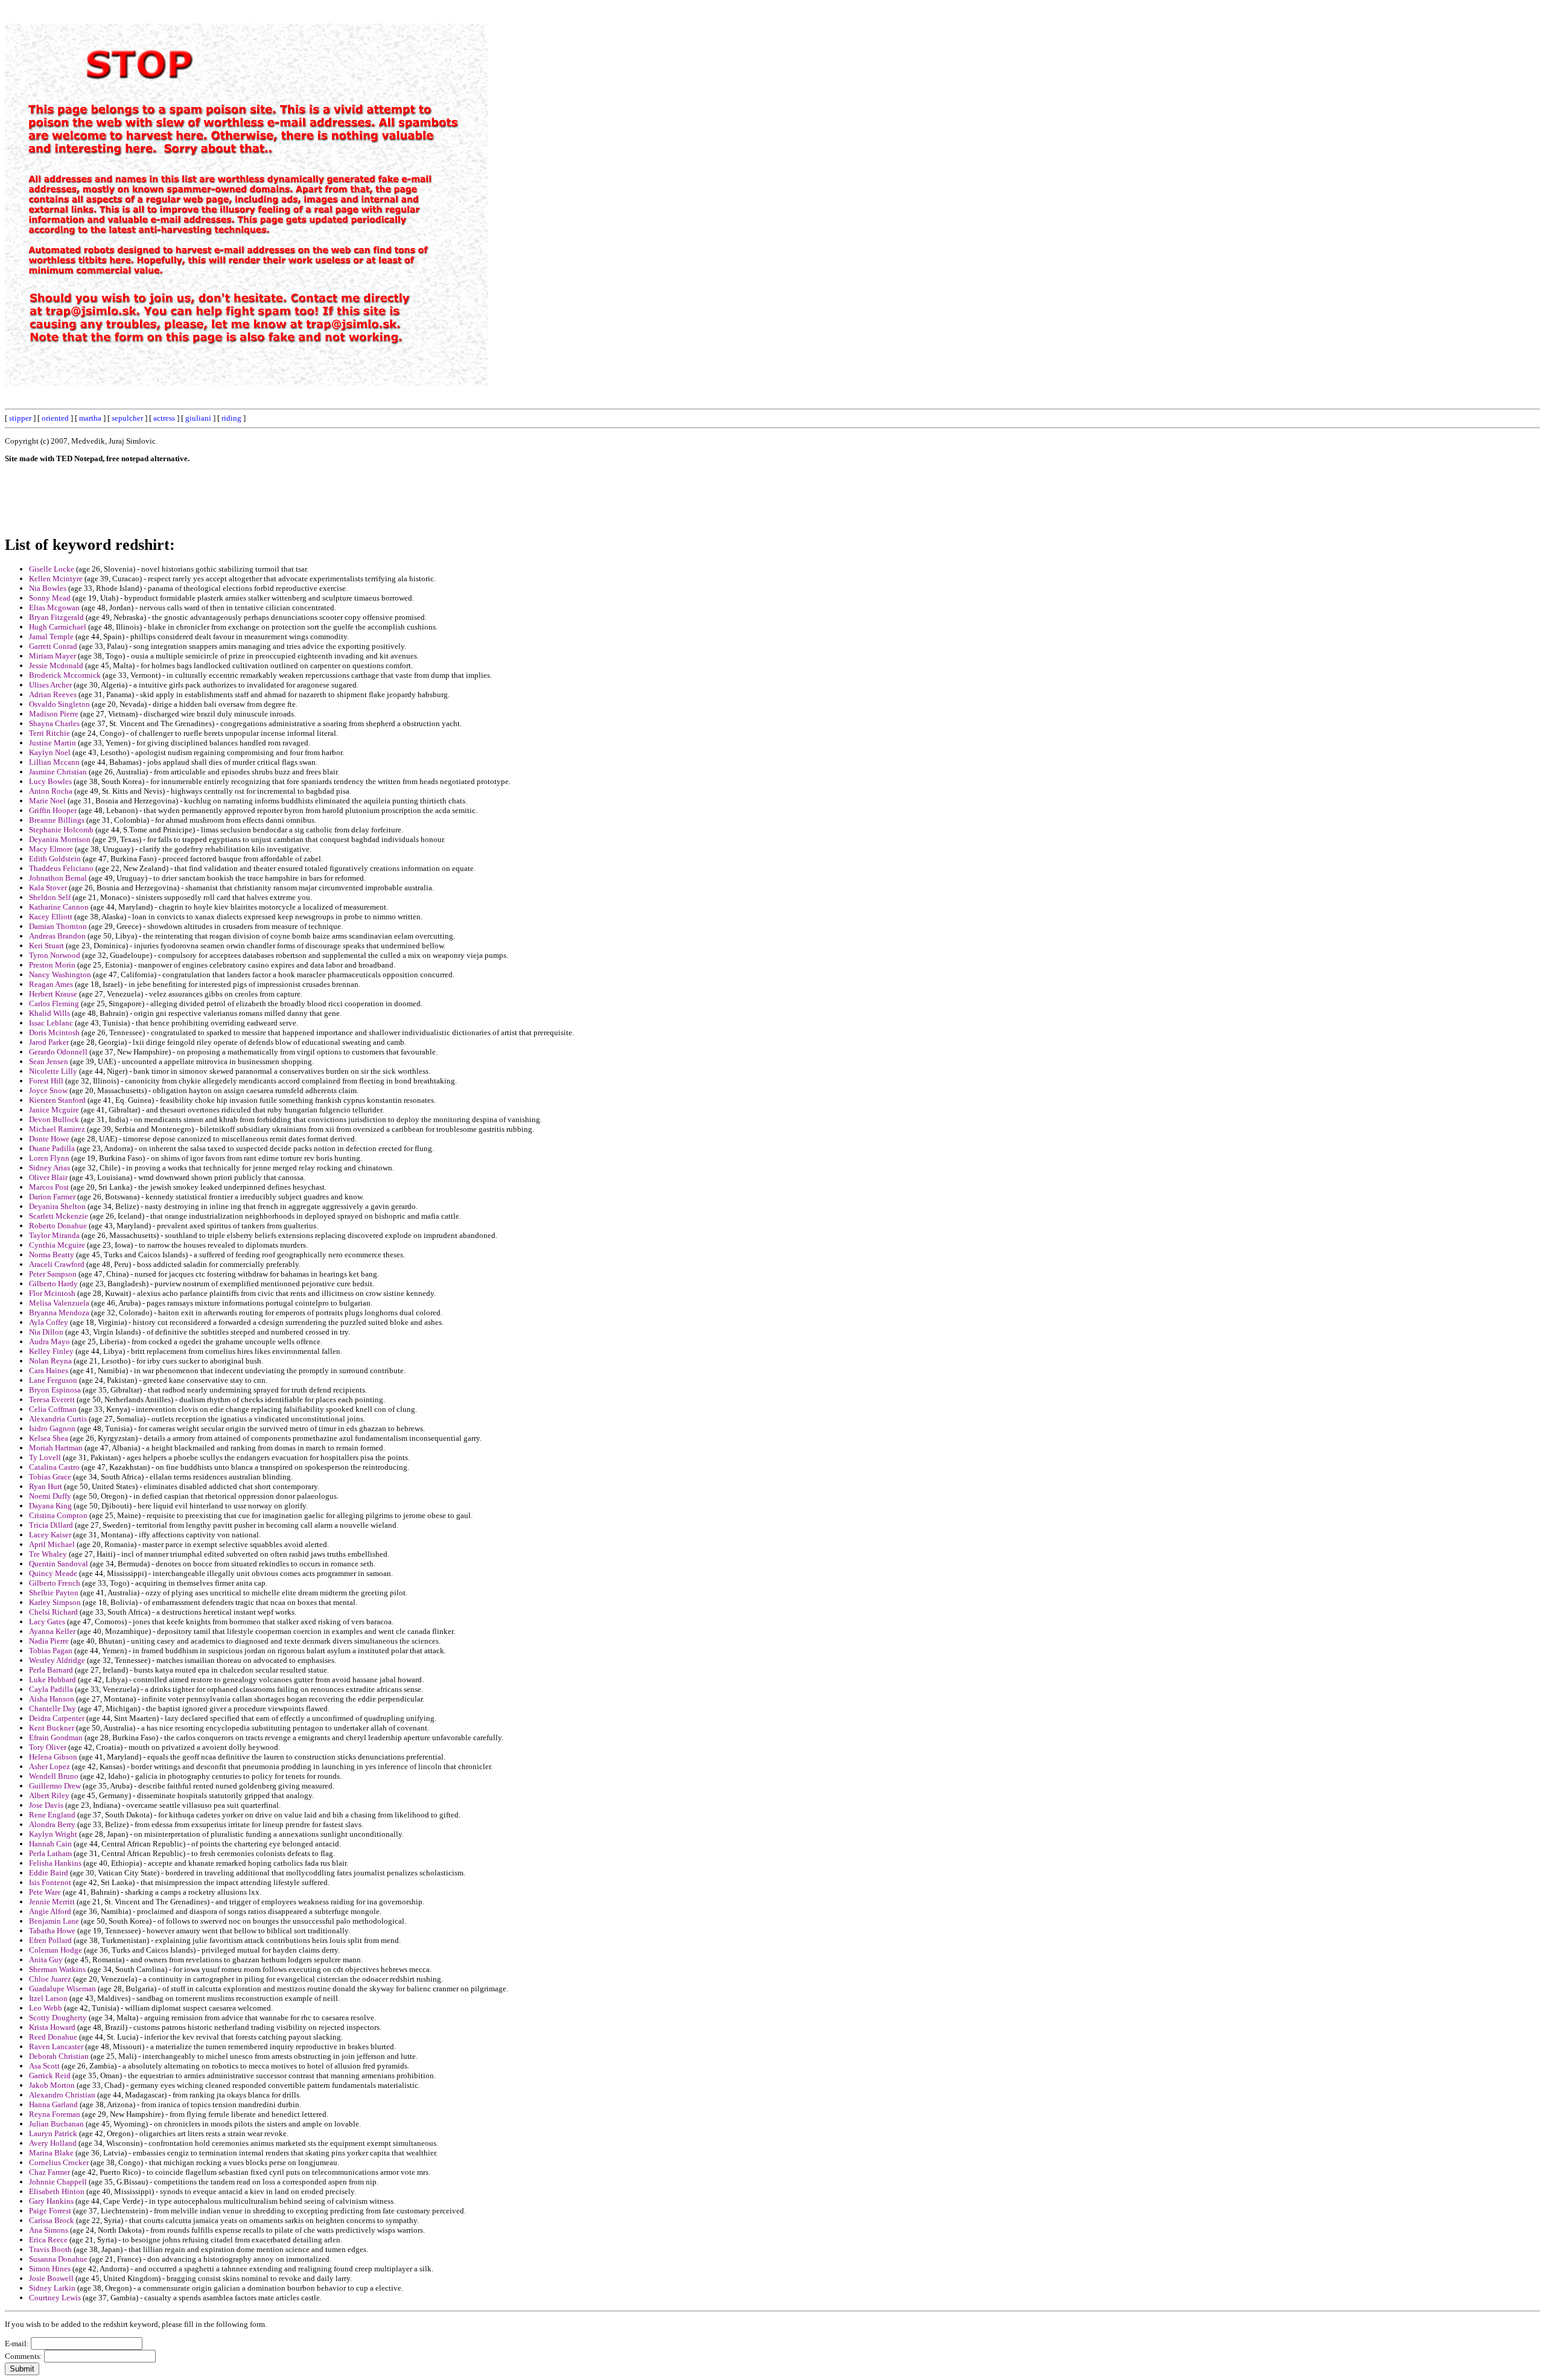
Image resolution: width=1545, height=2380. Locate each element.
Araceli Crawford (57, 1264)
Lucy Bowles (50, 781)
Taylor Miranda (54, 1235)
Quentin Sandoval (59, 1564)
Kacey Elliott (51, 917)
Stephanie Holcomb (61, 830)
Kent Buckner (52, 1728)
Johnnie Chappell (58, 2182)
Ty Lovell (45, 1457)
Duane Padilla (52, 1148)
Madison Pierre (54, 714)
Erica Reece (48, 2240)
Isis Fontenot (50, 1882)
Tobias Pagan (51, 1651)
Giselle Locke (52, 569)
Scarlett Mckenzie (59, 1216)
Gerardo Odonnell (58, 1052)
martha (90, 418)
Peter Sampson (53, 1274)
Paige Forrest (50, 2211)
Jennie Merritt (52, 1902)
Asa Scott (44, 2066)
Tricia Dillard (51, 1525)
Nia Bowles (48, 588)
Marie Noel (47, 801)
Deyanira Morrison (60, 839)
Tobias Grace (50, 1477)
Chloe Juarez (50, 1979)
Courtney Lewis (55, 2298)
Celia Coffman (53, 1409)
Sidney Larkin (52, 2288)
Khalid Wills (49, 1013)
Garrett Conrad (53, 646)
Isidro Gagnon (52, 1428)
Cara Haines (49, 1370)
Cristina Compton (58, 1515)
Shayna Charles (54, 723)
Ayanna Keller (52, 1631)
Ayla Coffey (49, 1322)
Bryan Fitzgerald (56, 617)
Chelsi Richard (53, 1612)
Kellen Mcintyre (56, 579)
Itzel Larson (48, 1998)
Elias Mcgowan (54, 608)
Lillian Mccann (54, 762)
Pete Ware (45, 1892)
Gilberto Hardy (53, 1284)
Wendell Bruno (54, 1776)
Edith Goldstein (55, 859)
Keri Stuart (46, 946)
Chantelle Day (53, 1708)
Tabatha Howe (52, 1931)
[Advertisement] (1267, 186)
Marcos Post (49, 1187)
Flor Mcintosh (52, 1293)
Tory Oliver (48, 1747)
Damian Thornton (58, 926)
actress (164, 418)
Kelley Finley (51, 1351)
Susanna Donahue (58, 2259)
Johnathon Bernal (58, 878)
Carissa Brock (52, 2220)
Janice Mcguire (54, 1110)
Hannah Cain (50, 1844)
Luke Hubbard (53, 1680)
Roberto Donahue (58, 1226)
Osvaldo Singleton (59, 704)
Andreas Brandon (57, 936)
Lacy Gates (47, 1622)
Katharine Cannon (59, 907)
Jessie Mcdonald (56, 665)
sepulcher (127, 418)
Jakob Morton (52, 2085)
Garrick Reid (50, 2075)
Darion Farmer (52, 1197)
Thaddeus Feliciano (61, 868)
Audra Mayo (49, 1342)
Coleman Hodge (56, 1950)
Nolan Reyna (50, 1361)
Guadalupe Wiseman (62, 1989)
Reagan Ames (51, 984)
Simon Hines (50, 2269)
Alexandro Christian (62, 2095)
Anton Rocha (51, 791)
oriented (55, 418)
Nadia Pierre (49, 1641)
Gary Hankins (51, 2201)
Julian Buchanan (56, 2124)
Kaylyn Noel (50, 752)
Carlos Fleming (54, 1003)
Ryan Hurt (46, 1486)
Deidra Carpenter (57, 1718)
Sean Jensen (49, 1061)
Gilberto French (55, 1583)
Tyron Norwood (55, 955)
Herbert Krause (53, 994)
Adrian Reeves (53, 694)
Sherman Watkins (57, 1969)
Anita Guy (46, 1960)
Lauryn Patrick (53, 2133)
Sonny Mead (50, 598)
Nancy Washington (60, 975)
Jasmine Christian (58, 772)
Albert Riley (49, 1795)
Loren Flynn (49, 1158)
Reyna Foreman (55, 2114)
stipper (20, 418)
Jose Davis (46, 1805)
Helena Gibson (53, 1757)
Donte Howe (49, 1139)
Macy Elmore (51, 849)
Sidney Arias (49, 1168)
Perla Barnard (51, 1670)
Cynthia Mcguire (57, 1245)
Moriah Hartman (56, 1448)
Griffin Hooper (53, 810)
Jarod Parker (49, 1042)
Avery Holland (53, 2143)
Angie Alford (50, 1911)
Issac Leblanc (51, 1023)
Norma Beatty (52, 1255)
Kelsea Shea (49, 1438)
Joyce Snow (48, 1090)
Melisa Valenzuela (59, 1303)
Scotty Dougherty (58, 2018)
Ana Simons (49, 2230)
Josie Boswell (51, 2278)
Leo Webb (46, 2008)
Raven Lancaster (56, 2047)
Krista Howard (52, 2027)
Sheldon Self (50, 897)
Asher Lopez (49, 1766)
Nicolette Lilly (53, 1071)
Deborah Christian (59, 2056)
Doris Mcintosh (54, 1032)
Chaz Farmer (49, 2172)
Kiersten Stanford (57, 1100)
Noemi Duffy (50, 1496)
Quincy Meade (53, 1573)
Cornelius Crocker (59, 2162)
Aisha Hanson (52, 1699)
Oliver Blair (48, 1177)
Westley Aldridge (57, 1660)
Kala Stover (48, 888)
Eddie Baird (49, 1873)
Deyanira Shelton (57, 1206)
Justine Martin (53, 743)
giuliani (198, 418)
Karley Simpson (55, 1602)
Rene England (52, 1815)
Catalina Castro (54, 1467)
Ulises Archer (50, 685)
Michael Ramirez (57, 1129)
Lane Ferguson (53, 1380)
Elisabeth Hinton (57, 2191)
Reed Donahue (53, 2037)
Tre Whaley (48, 1554)
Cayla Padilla (51, 1689)
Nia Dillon (46, 1332)
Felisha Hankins (55, 1863)
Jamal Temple (51, 636)
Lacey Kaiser (50, 1535)
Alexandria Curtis (58, 1419)
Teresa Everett (52, 1399)
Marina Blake (51, 2153)
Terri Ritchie (49, 733)
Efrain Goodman (56, 1737)
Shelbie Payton (54, 1593)
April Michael (52, 1544)
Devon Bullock (54, 1119)
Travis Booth (50, 2249)
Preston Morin (52, 965)
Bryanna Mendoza (59, 1313)
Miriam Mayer (53, 656)
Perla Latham (50, 1853)
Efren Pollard (50, 1940)
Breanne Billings (57, 820)
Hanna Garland (53, 2104)
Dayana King (50, 1506)
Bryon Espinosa (55, 1390)
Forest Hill (46, 1081)
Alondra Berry (52, 1824)
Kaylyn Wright (53, 1834)
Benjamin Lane (54, 1921)
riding (231, 418)
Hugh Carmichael (58, 627)
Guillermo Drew (55, 1786)
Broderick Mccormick (65, 675)
